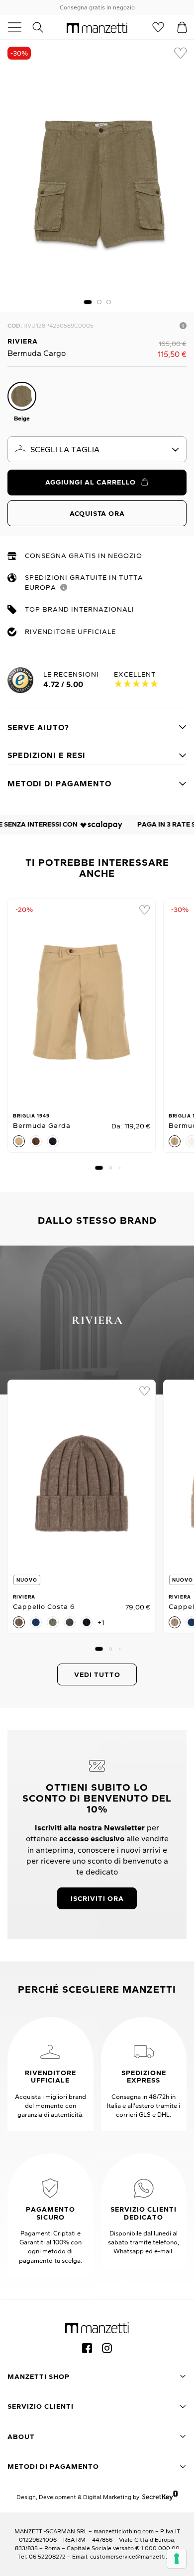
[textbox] (97, 449)
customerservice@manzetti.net (133, 2556)
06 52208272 (47, 2556)
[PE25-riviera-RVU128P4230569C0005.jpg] (97, 176)
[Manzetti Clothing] (97, 27)
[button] (88, 302)
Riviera (23, 341)
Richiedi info (183, 326)
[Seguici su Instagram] (107, 2348)
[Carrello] (182, 27)
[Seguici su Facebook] (87, 2348)
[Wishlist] (158, 27)
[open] (18, 27)
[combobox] (97, 449)
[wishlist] (181, 53)
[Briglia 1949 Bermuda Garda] (82, 1002)
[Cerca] (43, 27)
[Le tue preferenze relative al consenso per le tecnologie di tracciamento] (177, 2559)
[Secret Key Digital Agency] (160, 2497)
